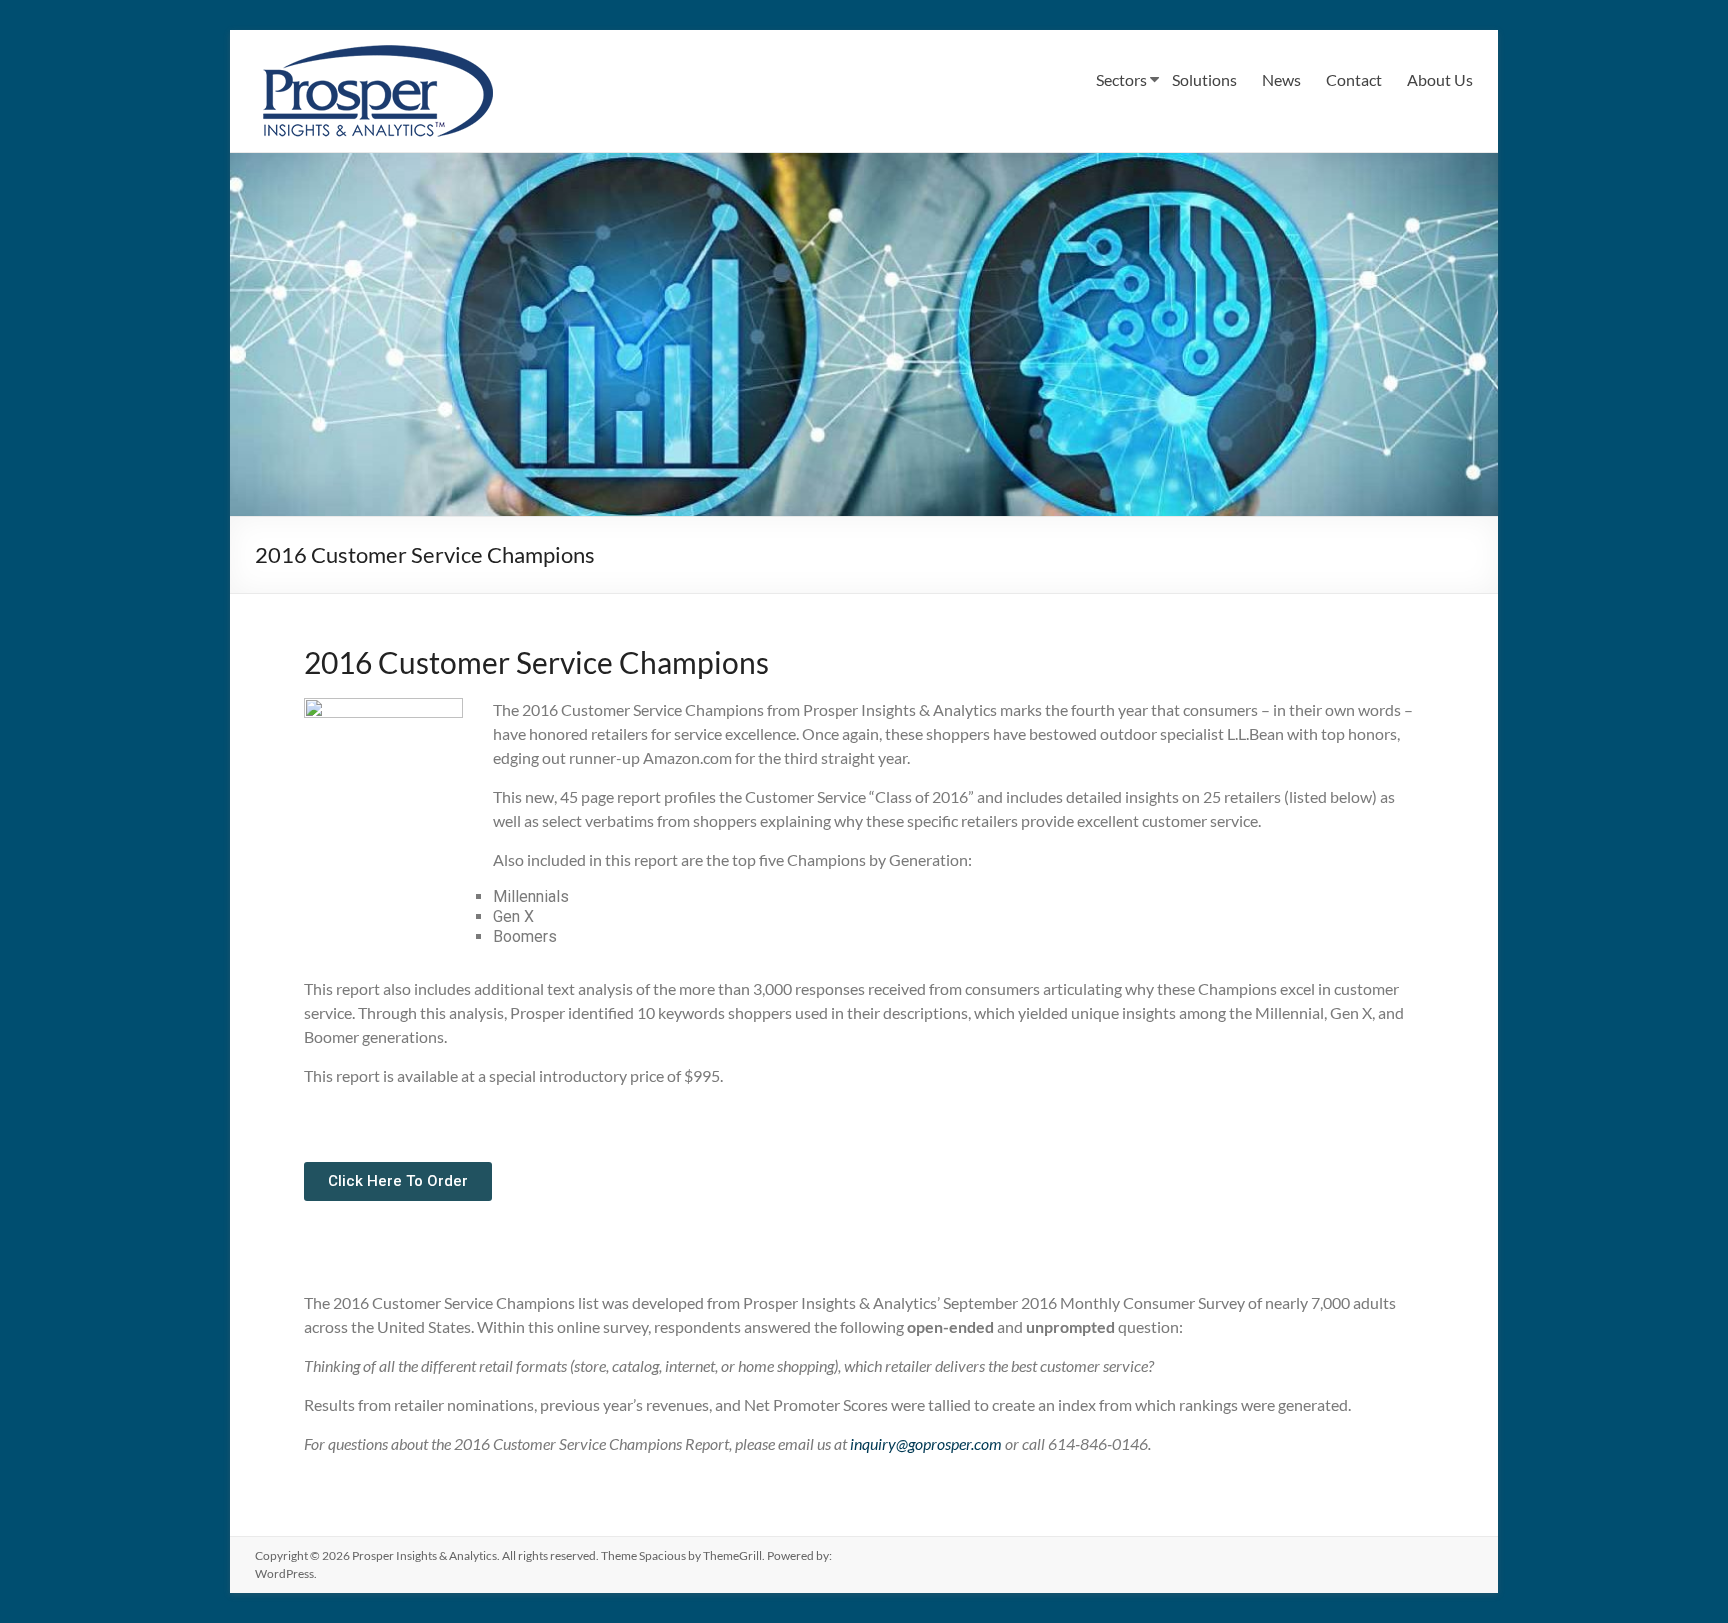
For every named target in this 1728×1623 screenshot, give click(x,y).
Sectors (1121, 79)
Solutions (1204, 79)
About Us (1440, 79)
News (1281, 79)
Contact (1354, 79)
